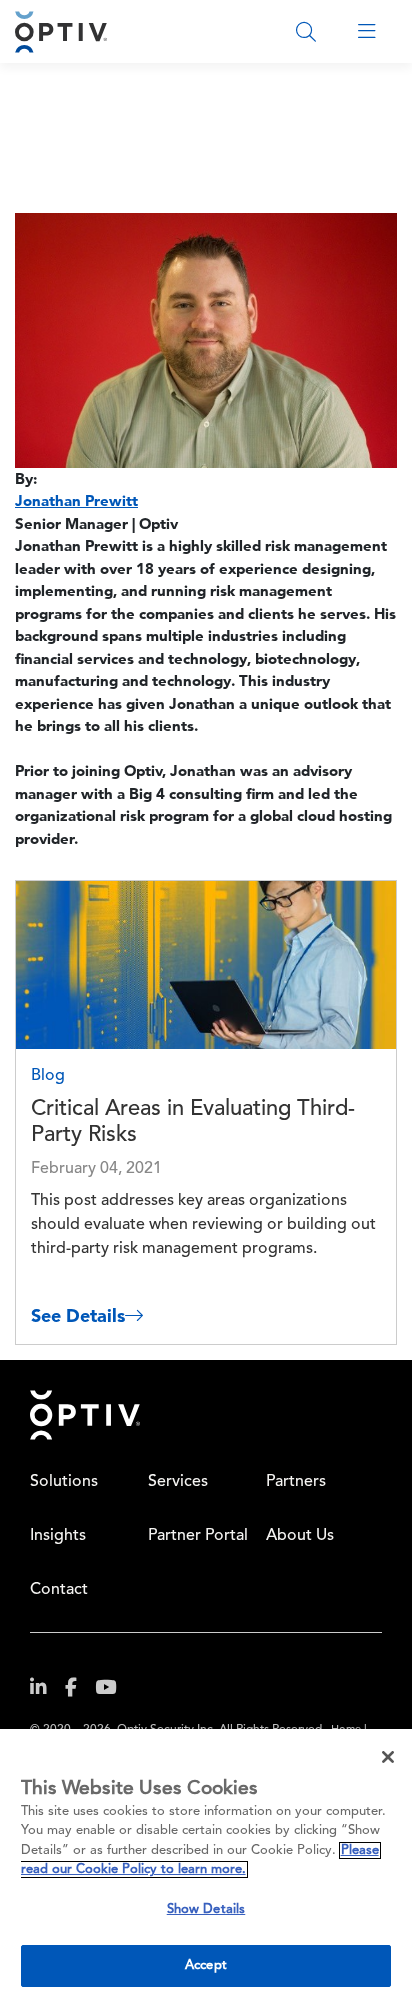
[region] (206, 1866)
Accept (206, 1965)
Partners (296, 1482)
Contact (59, 1590)
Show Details (206, 1909)
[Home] (61, 31)
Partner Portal (198, 1536)
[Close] (388, 1757)
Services (178, 1482)
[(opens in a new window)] (46, 1691)
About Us (300, 1536)
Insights (58, 1536)
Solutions (64, 1482)
